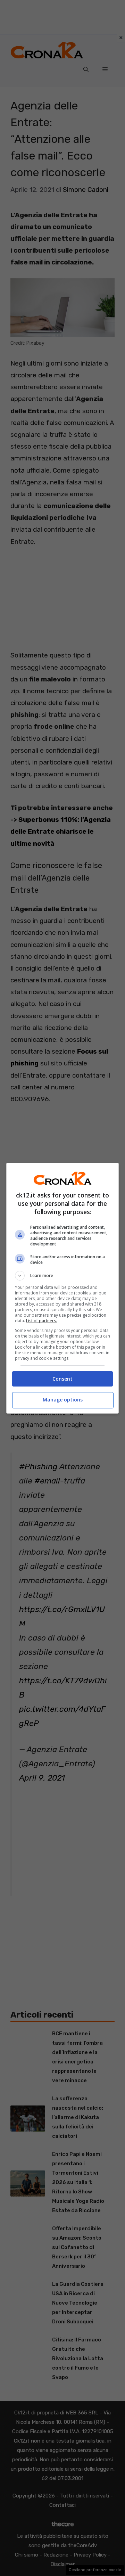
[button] (62, 1276)
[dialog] (62, 1288)
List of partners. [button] (41, 1321)
